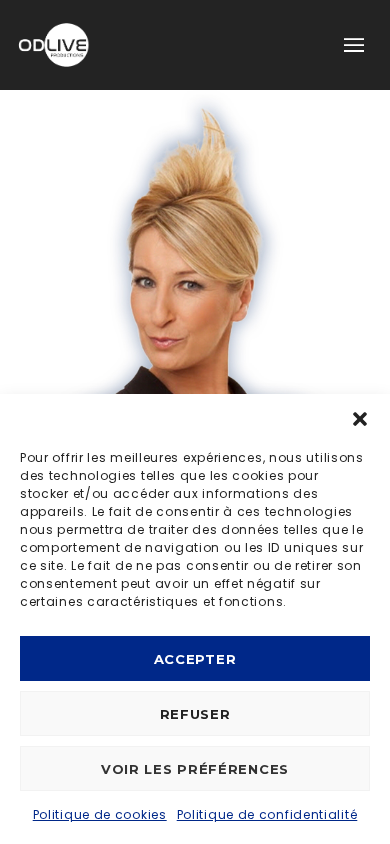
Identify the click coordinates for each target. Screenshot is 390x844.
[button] (360, 419)
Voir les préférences (195, 769)
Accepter (195, 659)
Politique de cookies (100, 814)
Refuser (195, 714)
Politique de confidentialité (267, 814)
